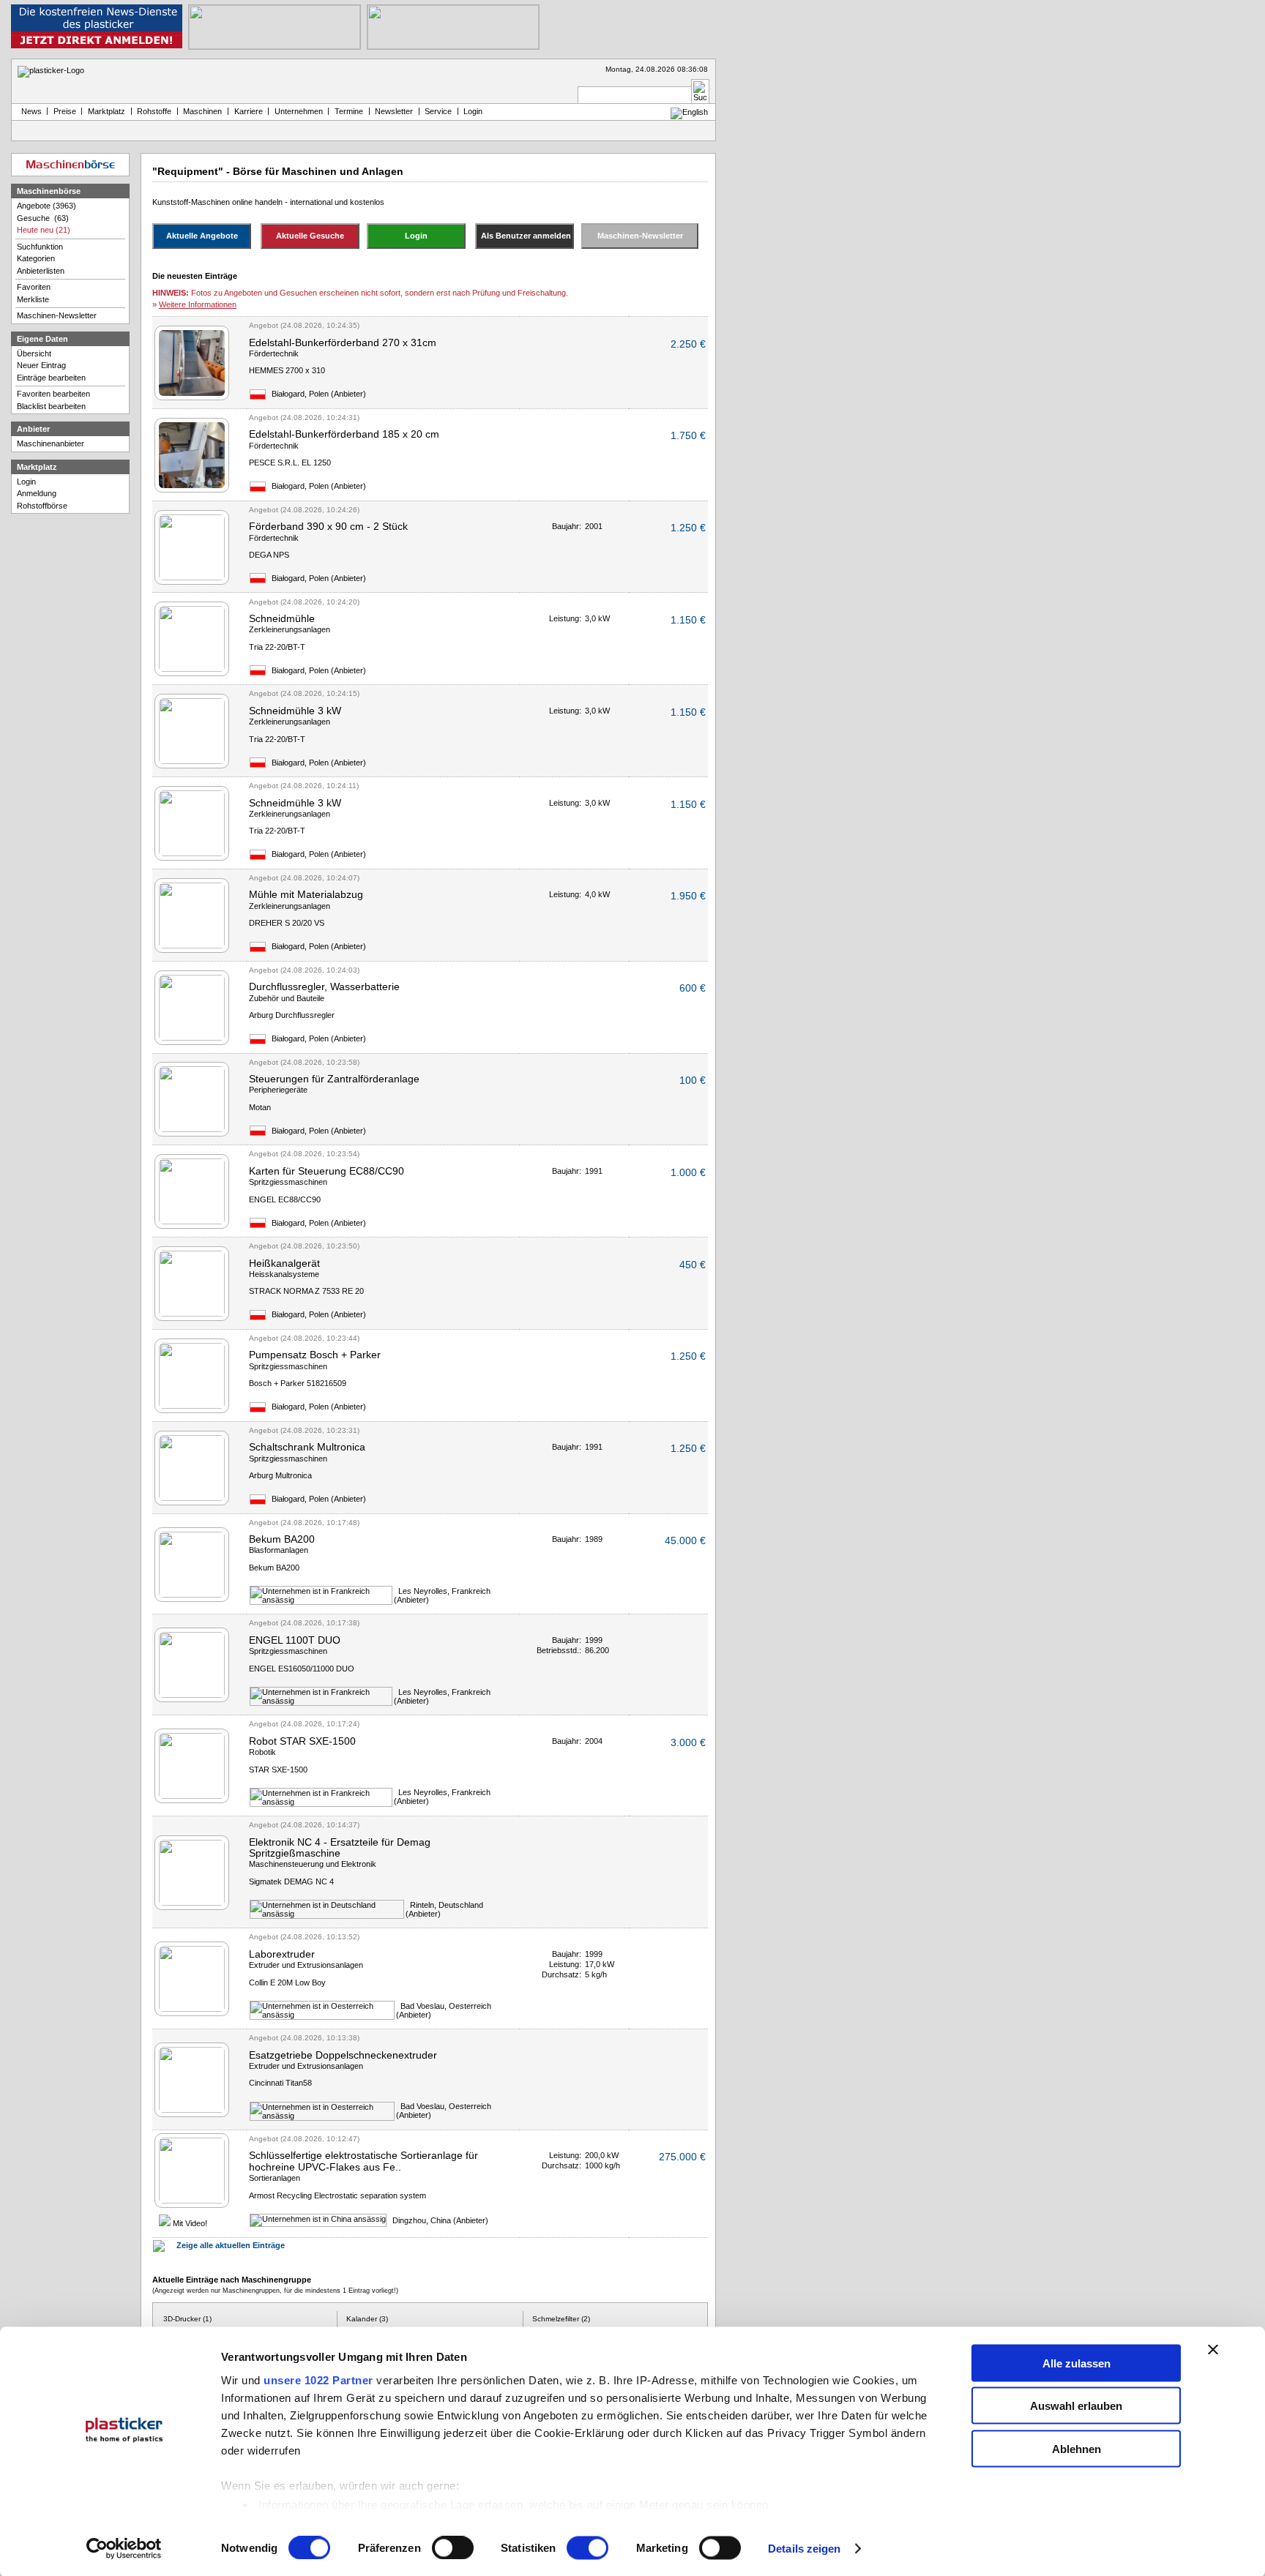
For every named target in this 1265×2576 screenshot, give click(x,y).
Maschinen (202, 111)
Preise (65, 111)
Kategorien (36, 258)
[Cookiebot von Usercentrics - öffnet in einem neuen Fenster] (124, 2549)
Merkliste (33, 299)
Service (438, 111)
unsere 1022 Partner (318, 2380)
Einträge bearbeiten (51, 378)
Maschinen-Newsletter (57, 315)
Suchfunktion (40, 247)
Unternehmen (299, 111)
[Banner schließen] (1213, 2349)
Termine (349, 111)
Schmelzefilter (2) (561, 2319)
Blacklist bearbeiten (51, 406)
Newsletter (394, 111)
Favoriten (34, 287)
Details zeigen (804, 2549)
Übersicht (34, 353)
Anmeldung (37, 493)
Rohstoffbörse (42, 506)
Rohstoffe (154, 111)
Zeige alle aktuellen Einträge (231, 2245)
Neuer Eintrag (41, 365)
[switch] (453, 2548)
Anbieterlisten (41, 271)
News (29, 111)
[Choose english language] (689, 112)
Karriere (249, 111)
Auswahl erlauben (1076, 2406)
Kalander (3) (367, 2319)
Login (26, 482)
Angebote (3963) (46, 206)
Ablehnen (1076, 2448)
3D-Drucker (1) (187, 2319)
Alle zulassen (1076, 2363)
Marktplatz (107, 111)
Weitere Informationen (198, 304)
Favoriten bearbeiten (53, 394)
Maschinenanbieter (51, 443)
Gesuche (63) (43, 218)
